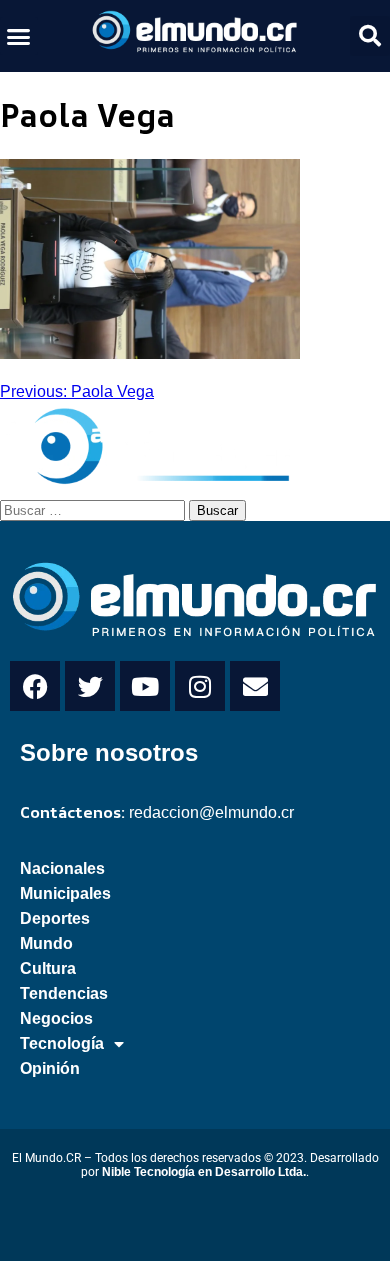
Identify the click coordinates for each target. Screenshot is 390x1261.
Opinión (50, 1068)
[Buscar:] (94, 509)
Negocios (56, 1018)
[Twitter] (90, 686)
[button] (19, 36)
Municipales (65, 893)
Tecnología (62, 1043)
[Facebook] (35, 686)
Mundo (46, 943)
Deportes (55, 918)
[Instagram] (200, 686)
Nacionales (62, 868)
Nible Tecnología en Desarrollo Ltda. (204, 1172)
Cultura (48, 968)
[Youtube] (145, 686)
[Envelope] (255, 686)
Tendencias (64, 993)
